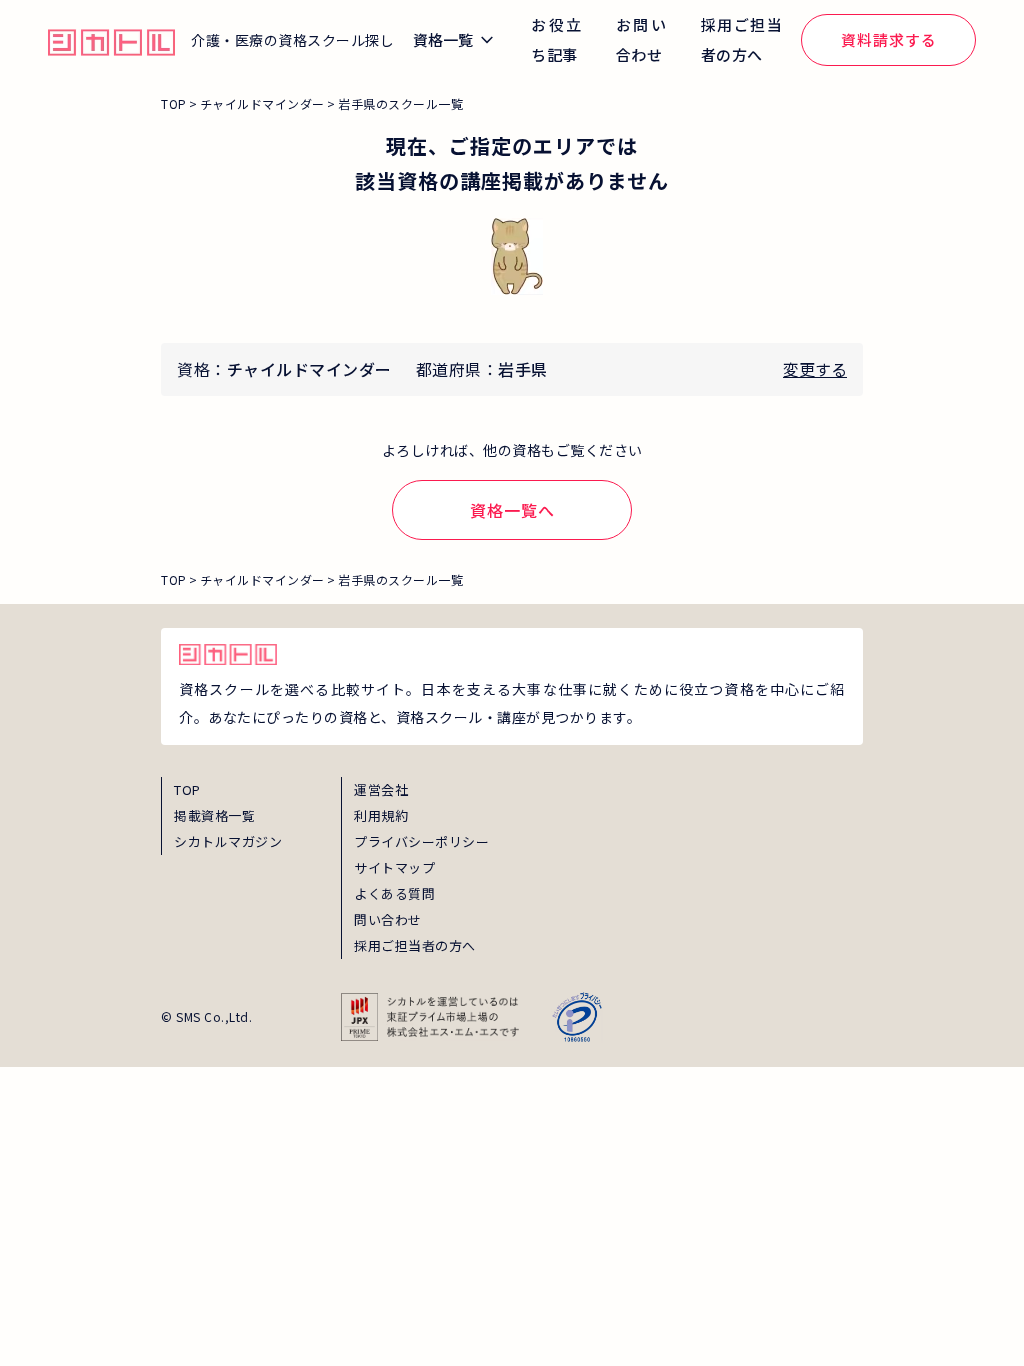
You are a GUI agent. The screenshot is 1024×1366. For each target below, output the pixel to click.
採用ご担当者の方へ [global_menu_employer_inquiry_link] (741, 39)
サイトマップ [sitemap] (394, 867)
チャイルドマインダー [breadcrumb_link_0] (262, 103)
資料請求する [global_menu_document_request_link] (889, 39)
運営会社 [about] (381, 789)
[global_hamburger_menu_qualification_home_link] (111, 40)
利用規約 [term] (381, 815)
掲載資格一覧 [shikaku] (214, 815)
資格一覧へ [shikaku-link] (512, 510)
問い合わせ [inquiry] (388, 919)
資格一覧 (443, 39)
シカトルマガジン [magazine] (228, 841)
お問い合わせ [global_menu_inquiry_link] (641, 39)
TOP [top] (187, 789)
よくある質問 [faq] (394, 893)
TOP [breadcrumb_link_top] (174, 103)
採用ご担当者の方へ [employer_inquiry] (415, 945)
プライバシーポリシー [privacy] (421, 841)
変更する (815, 369)
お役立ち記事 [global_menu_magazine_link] (556, 39)
